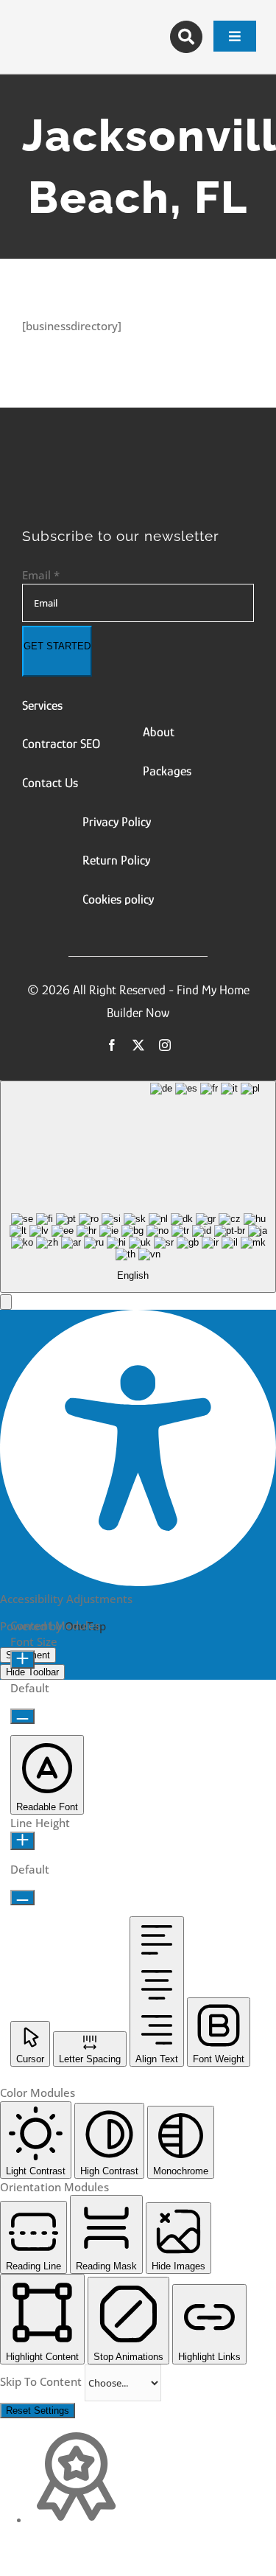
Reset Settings (38, 2411)
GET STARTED (57, 646)
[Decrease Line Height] (22, 1898)
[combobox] (138, 1187)
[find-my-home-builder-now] (138, 464)
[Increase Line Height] (22, 1841)
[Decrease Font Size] (22, 1716)
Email (41, 575)
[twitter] (138, 1045)
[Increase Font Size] (22, 1659)
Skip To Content (42, 2381)
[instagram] (165, 1045)
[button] (6, 1302)
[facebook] (112, 1045)
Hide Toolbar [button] (32, 1672)
